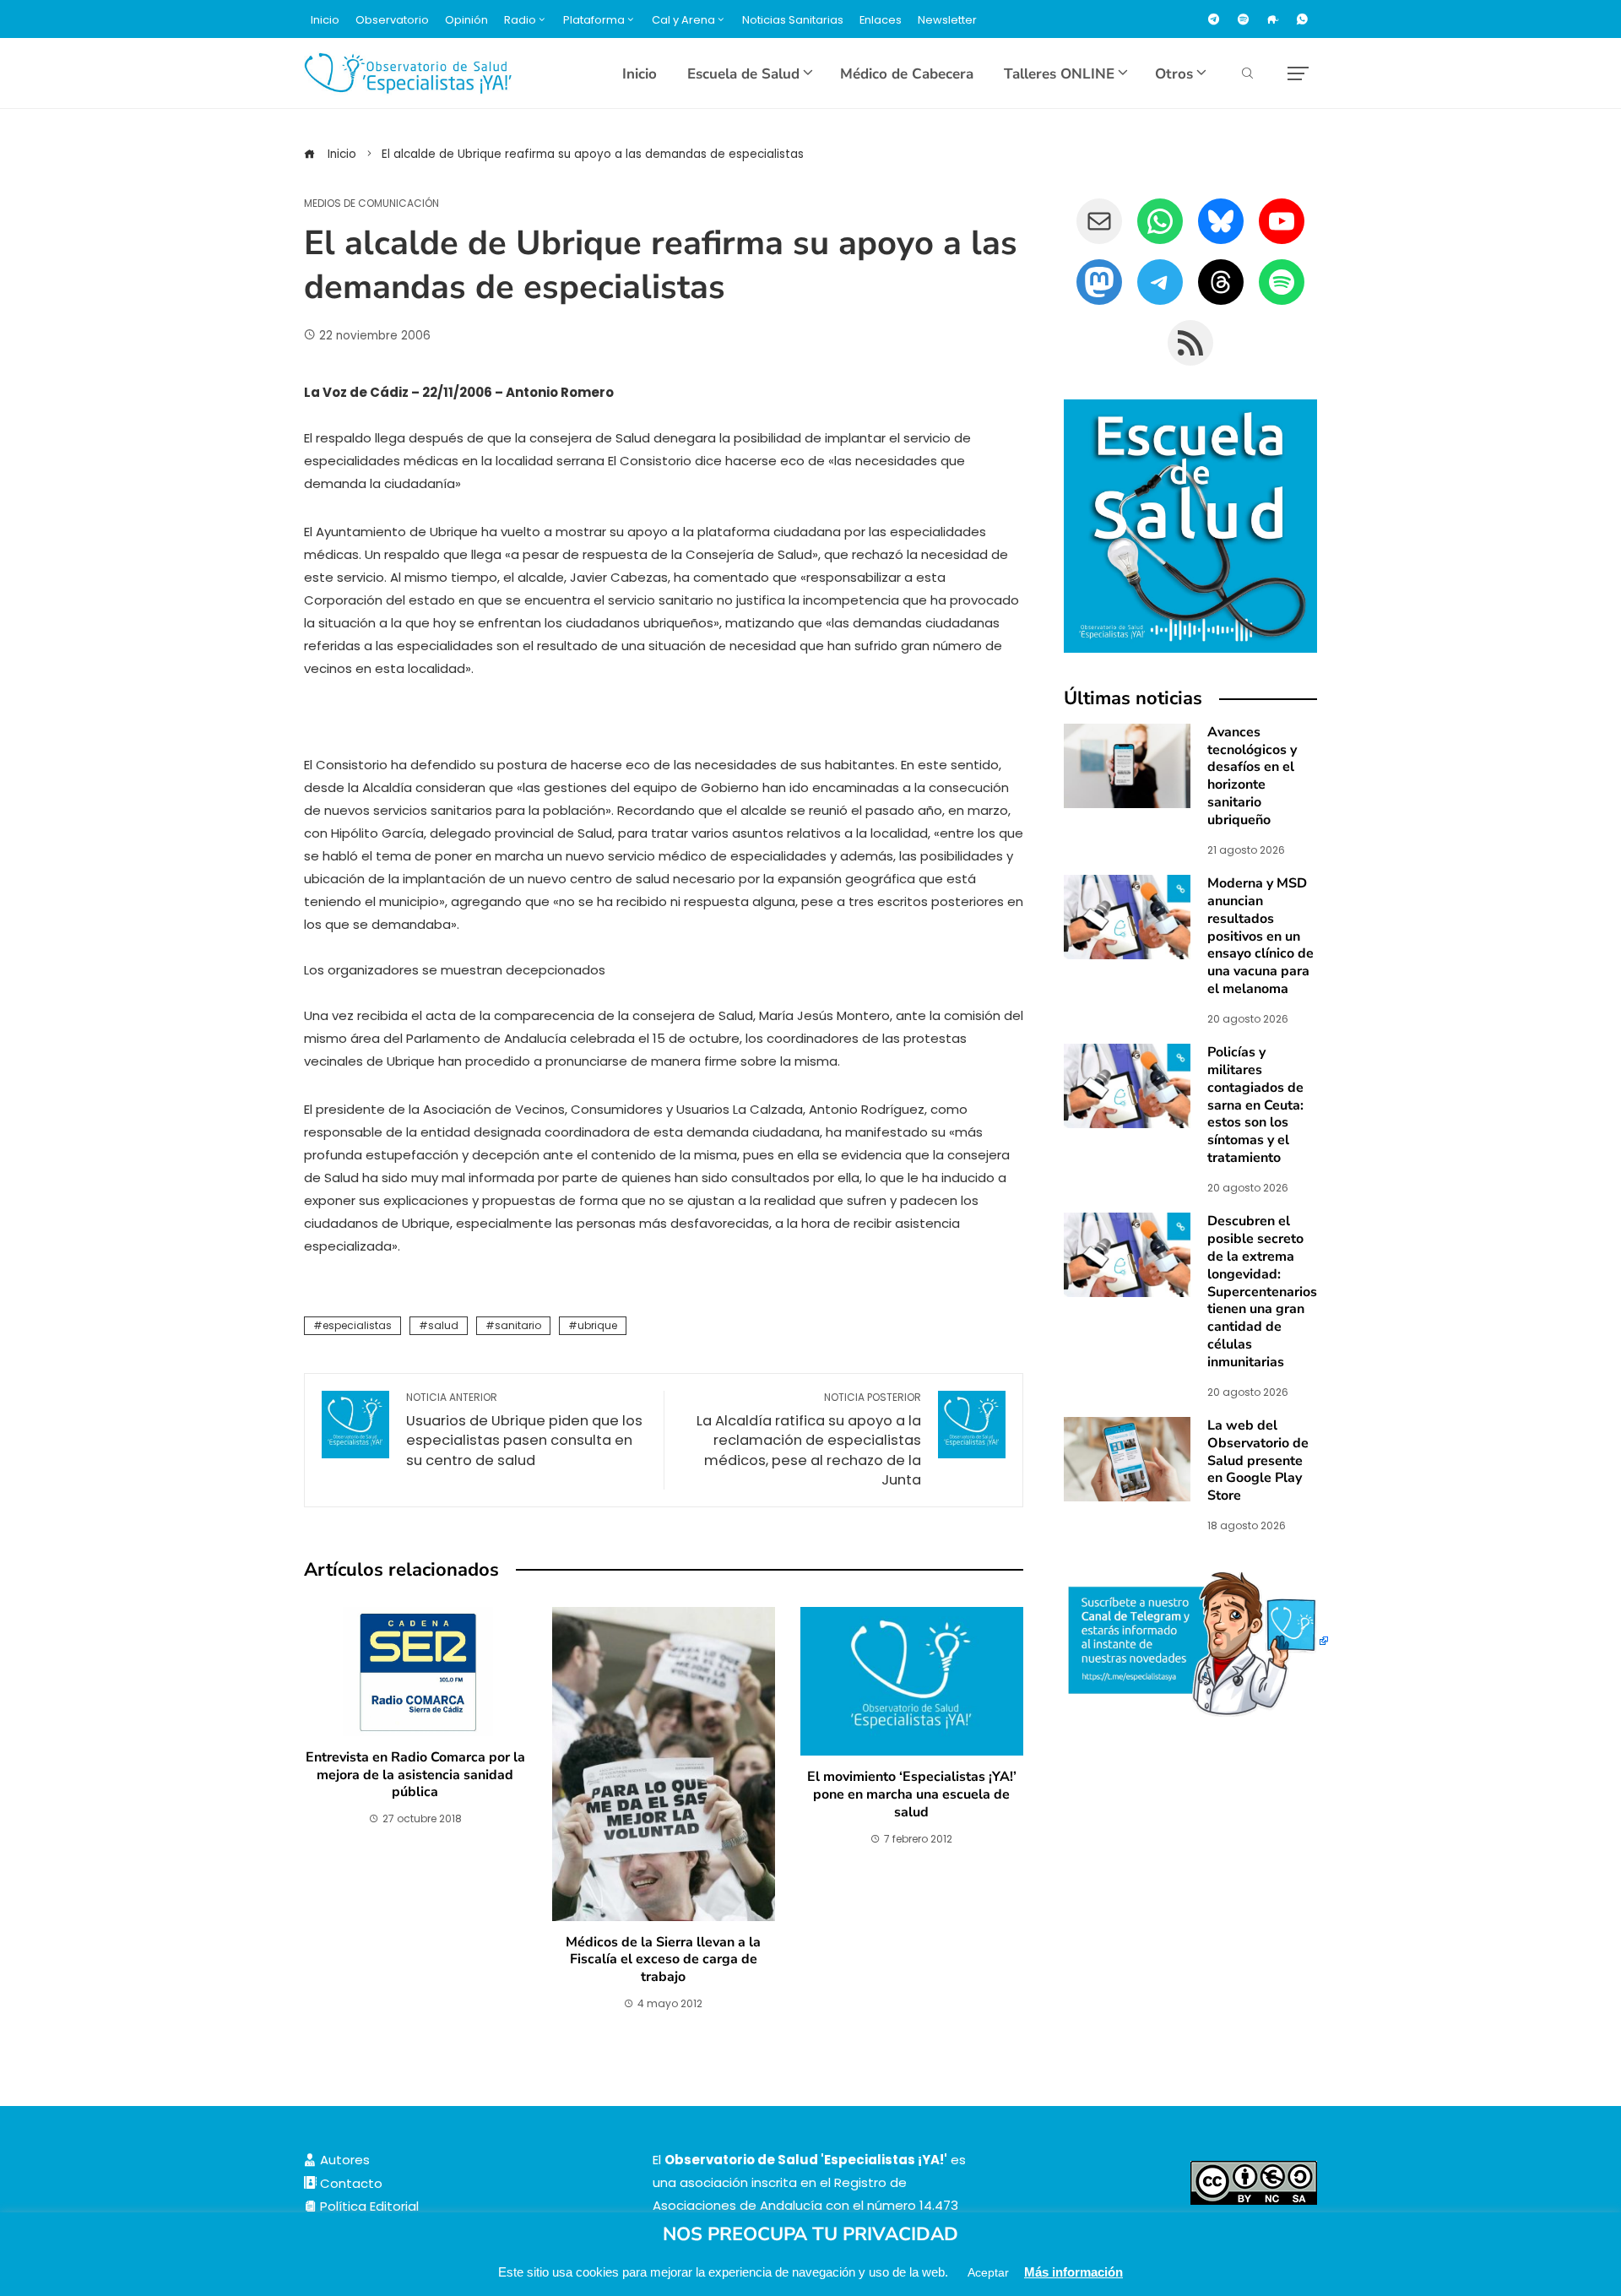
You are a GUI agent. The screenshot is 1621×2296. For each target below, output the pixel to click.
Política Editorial (368, 2206)
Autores (343, 2160)
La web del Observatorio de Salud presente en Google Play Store (1258, 1460)
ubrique (597, 1325)
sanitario (518, 1325)
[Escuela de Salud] (1190, 526)
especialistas (357, 1325)
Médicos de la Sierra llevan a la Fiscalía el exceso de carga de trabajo (663, 1960)
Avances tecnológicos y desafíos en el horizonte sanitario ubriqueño (1252, 776)
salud (443, 1325)
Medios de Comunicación (371, 204)
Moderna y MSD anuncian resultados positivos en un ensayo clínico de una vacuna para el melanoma (1260, 936)
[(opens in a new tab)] (1127, 916)
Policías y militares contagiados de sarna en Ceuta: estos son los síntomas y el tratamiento (1255, 1105)
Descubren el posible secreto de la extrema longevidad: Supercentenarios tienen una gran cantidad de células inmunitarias (1262, 1291)
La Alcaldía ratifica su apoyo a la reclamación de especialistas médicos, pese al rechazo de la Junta (809, 1440)
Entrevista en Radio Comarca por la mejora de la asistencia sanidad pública (415, 1775)
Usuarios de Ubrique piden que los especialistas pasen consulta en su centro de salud (524, 1430)
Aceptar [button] (988, 2272)
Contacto (350, 2183)
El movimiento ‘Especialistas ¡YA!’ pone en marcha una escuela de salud (912, 1794)
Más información (1073, 2272)
